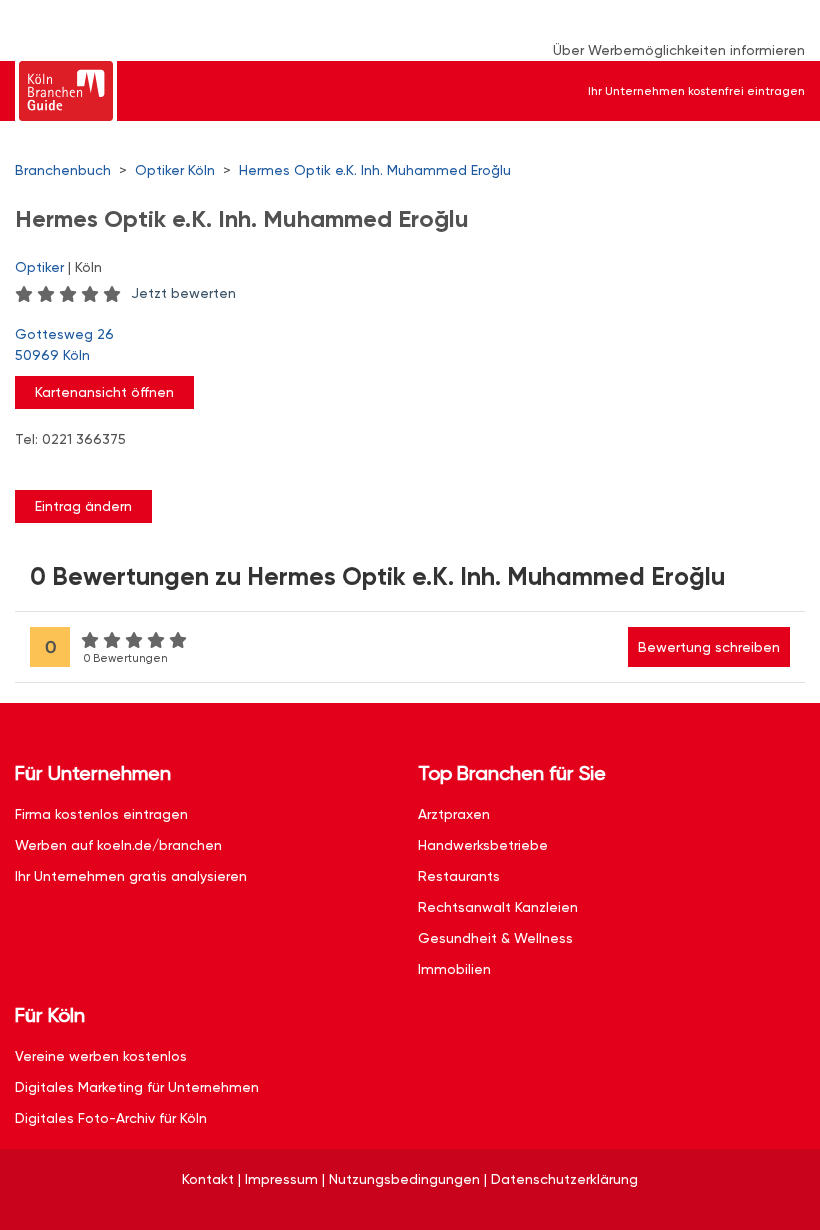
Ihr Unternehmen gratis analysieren (131, 876)
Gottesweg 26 (64, 344)
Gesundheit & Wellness (495, 938)
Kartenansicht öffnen (104, 392)
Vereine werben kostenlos (101, 1056)
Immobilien (454, 969)
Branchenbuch (63, 170)
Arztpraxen (454, 814)
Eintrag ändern (83, 506)
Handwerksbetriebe (483, 845)
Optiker (39, 267)
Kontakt (208, 1179)
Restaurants (459, 876)
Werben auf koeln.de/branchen (118, 845)
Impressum (281, 1179)
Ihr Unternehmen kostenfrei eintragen (696, 91)
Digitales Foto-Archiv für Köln (111, 1118)
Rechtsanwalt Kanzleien (498, 907)
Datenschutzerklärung (564, 1179)
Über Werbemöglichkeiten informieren (679, 50)
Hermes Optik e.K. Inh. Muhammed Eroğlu (375, 170)
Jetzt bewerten (183, 293)
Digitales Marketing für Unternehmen (137, 1087)
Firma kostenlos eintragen (101, 814)
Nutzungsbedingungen (404, 1179)
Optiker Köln (175, 170)
